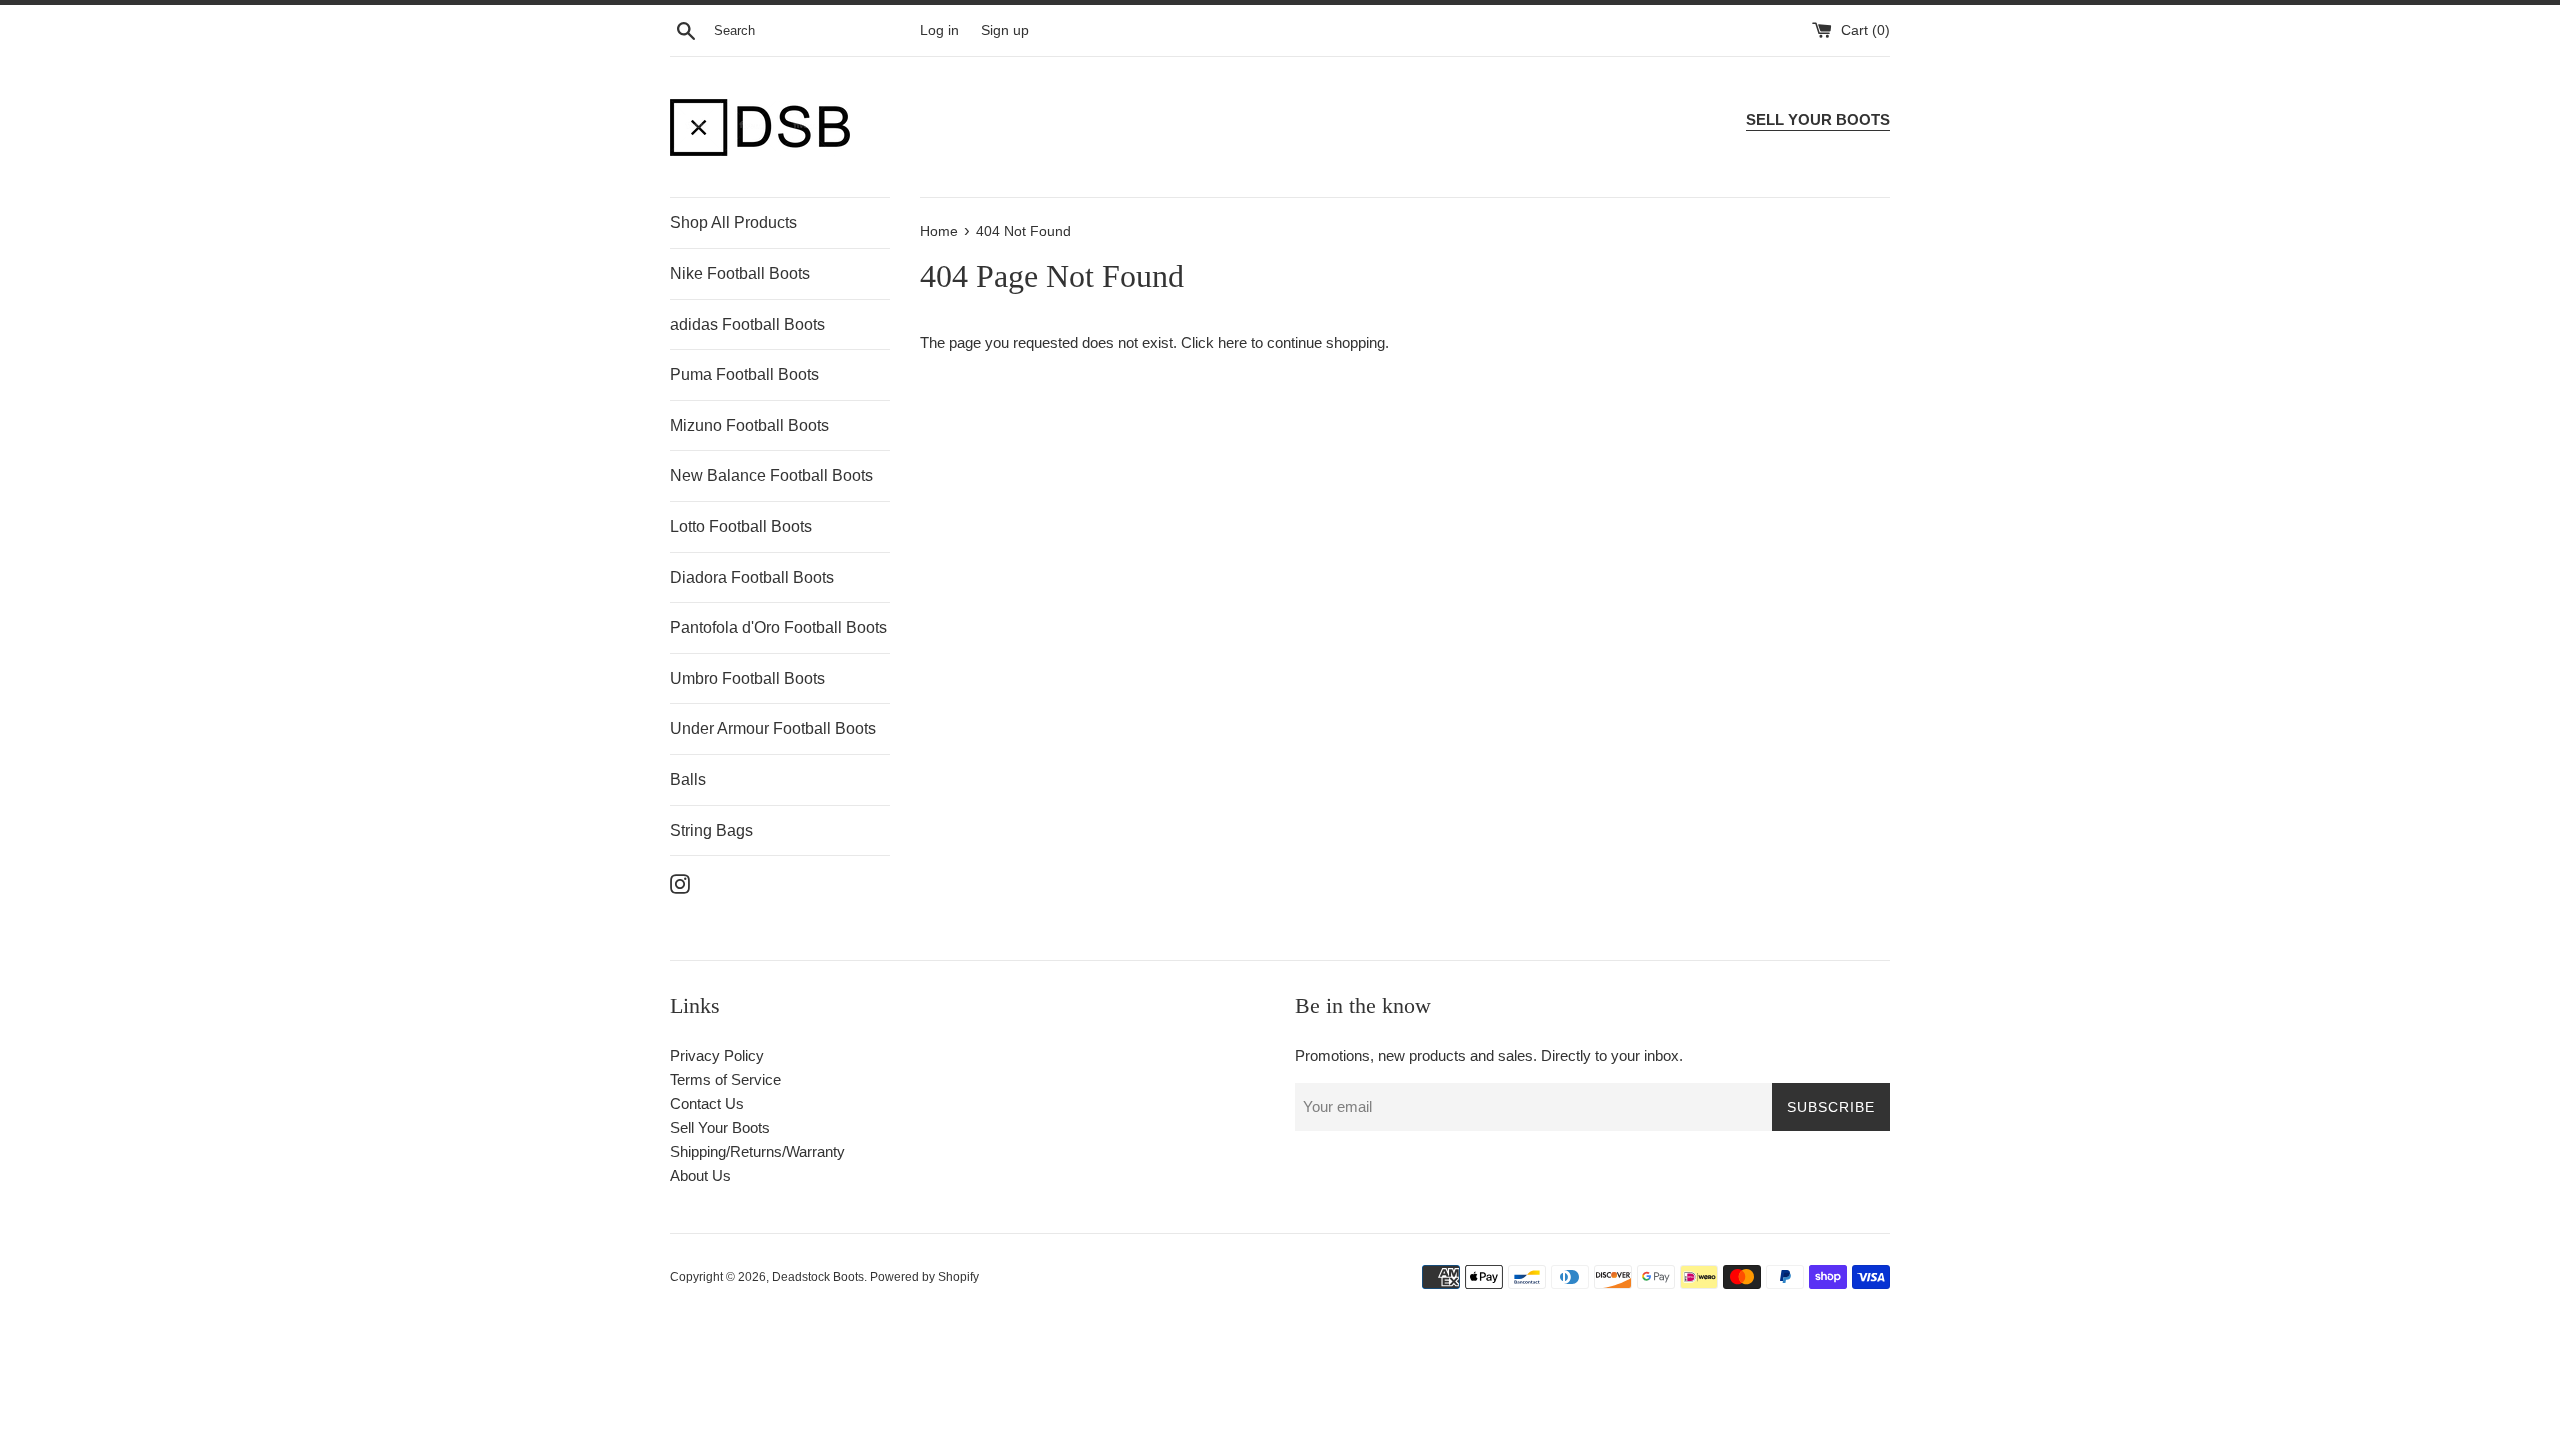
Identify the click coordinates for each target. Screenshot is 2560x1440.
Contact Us (707, 1103)
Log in (939, 30)
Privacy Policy (717, 1055)
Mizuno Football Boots (749, 425)
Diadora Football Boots (752, 577)
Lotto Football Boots (741, 526)
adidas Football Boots (747, 324)
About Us (700, 1175)
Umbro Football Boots (747, 678)
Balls (688, 779)
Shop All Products (733, 222)
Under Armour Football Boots (773, 728)
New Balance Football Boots (771, 475)
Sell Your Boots (720, 1127)
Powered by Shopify (924, 1277)
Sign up (1005, 30)
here (1232, 342)
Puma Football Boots (744, 374)
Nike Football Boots (740, 273)
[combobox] (813, 31)
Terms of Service (725, 1079)
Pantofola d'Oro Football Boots (778, 627)
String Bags (711, 830)
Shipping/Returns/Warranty (757, 1151)
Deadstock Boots (818, 1277)
